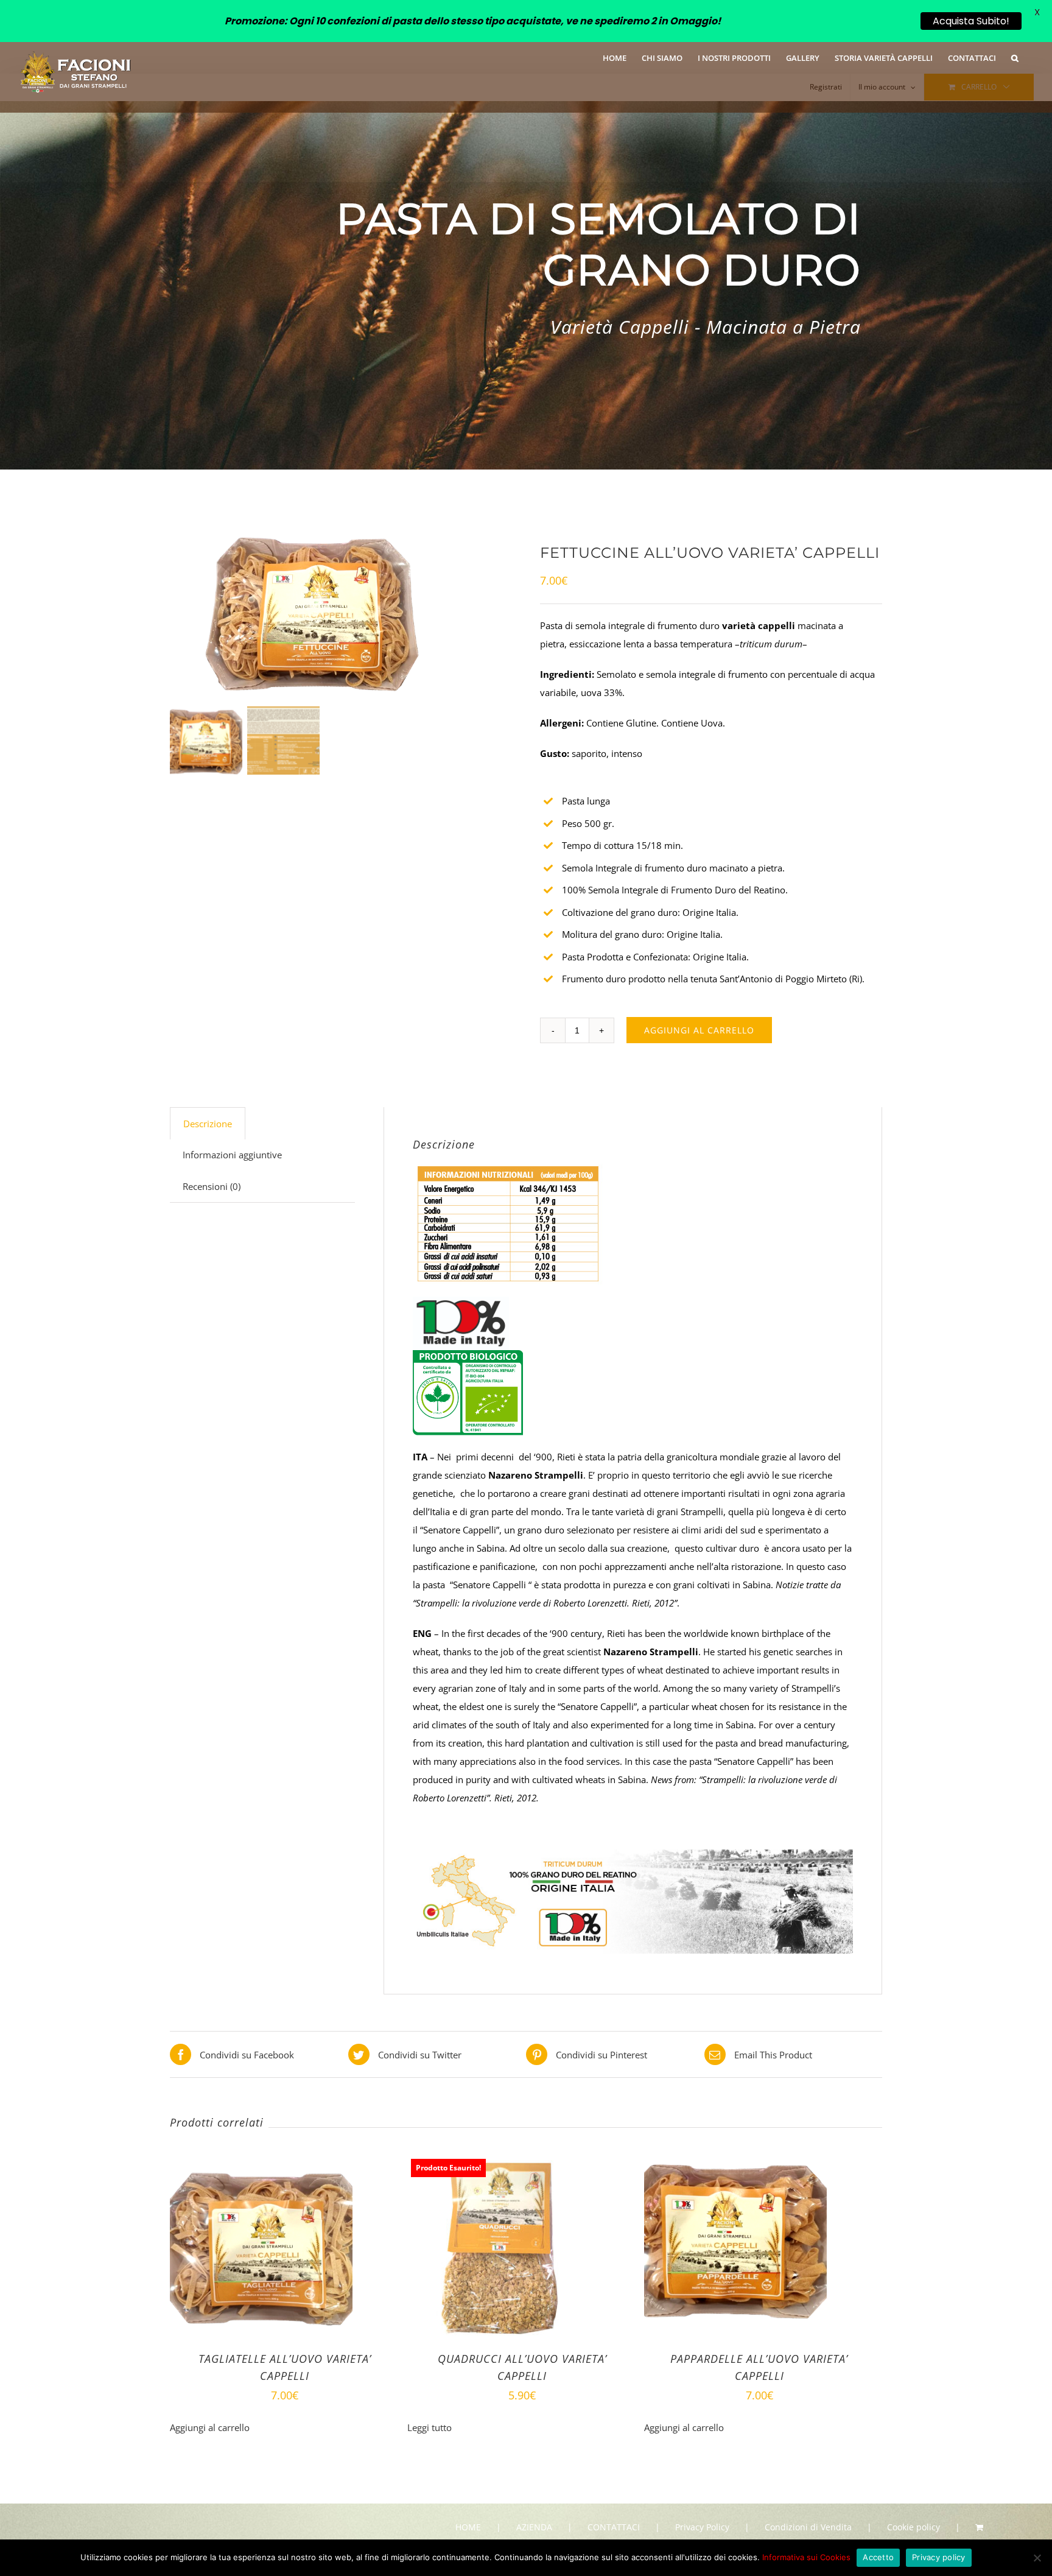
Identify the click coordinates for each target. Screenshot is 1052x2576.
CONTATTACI (614, 2527)
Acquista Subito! (971, 21)
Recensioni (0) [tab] (212, 1186)
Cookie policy (913, 2527)
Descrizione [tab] (208, 1124)
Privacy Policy (702, 2527)
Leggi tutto (430, 2427)
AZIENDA (534, 2527)
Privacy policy (939, 2557)
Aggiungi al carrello (699, 1030)
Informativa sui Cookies (806, 2557)
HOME (468, 2527)
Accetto (878, 2557)
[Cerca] (1015, 57)
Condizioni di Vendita (808, 2527)
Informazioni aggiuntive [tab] (232, 1155)
